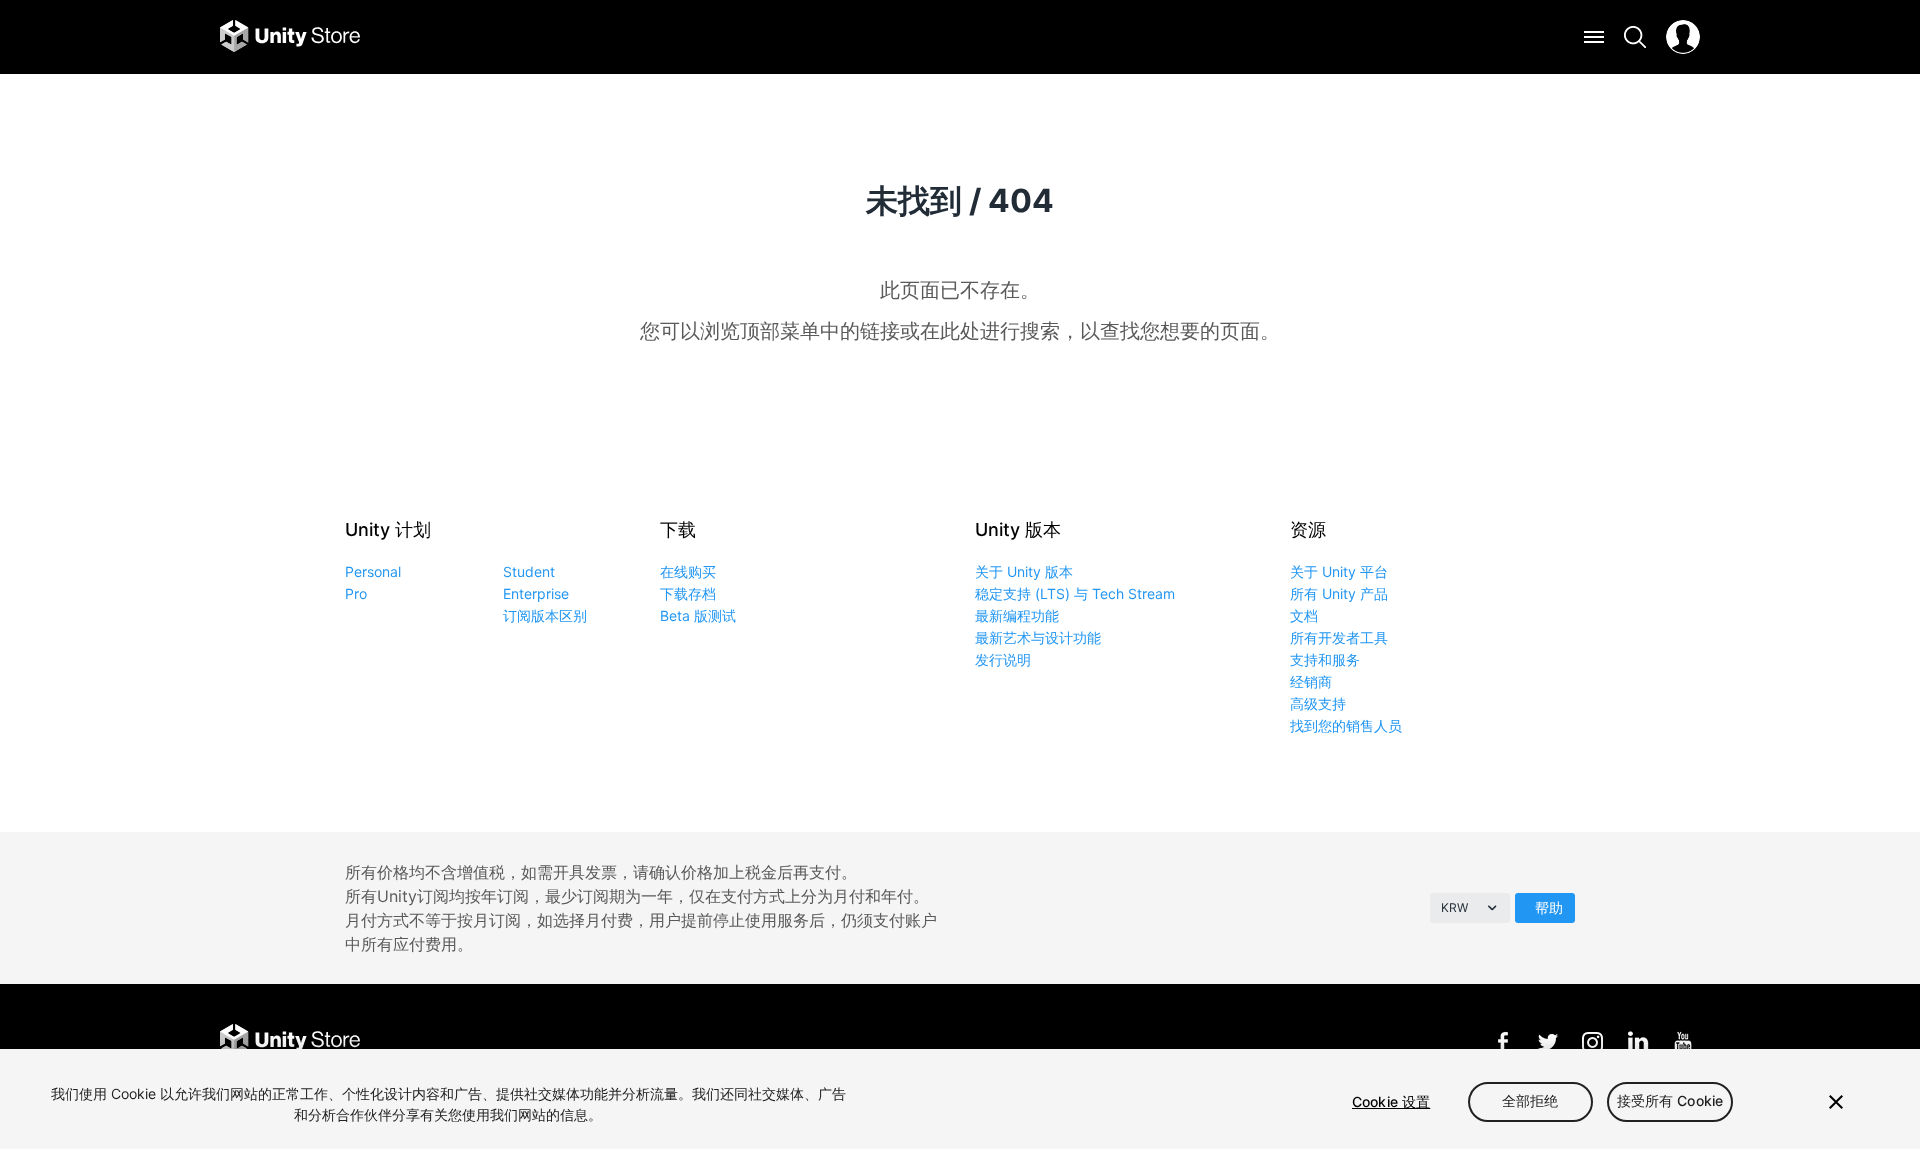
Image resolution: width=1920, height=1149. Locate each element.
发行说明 (1003, 659)
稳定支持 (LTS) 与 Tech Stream (1075, 593)
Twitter (1547, 1041)
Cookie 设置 (1391, 1101)
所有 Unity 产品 (1339, 593)
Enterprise (536, 593)
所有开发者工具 (1339, 637)
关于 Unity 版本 (1024, 571)
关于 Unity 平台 (1339, 571)
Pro (356, 593)
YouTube (1682, 1041)
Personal (373, 571)
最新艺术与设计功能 (1038, 637)
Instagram (1592, 1041)
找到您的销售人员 (1346, 725)
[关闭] (1836, 1102)
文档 (1304, 615)
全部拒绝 (1530, 1101)
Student (529, 571)
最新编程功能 (1017, 615)
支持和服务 (1325, 659)
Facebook (1502, 1041)
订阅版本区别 (545, 615)
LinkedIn (1637, 1041)
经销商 (1311, 681)
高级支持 (1318, 703)
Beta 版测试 (698, 615)
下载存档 (688, 593)
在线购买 (688, 571)
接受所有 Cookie (1670, 1101)
